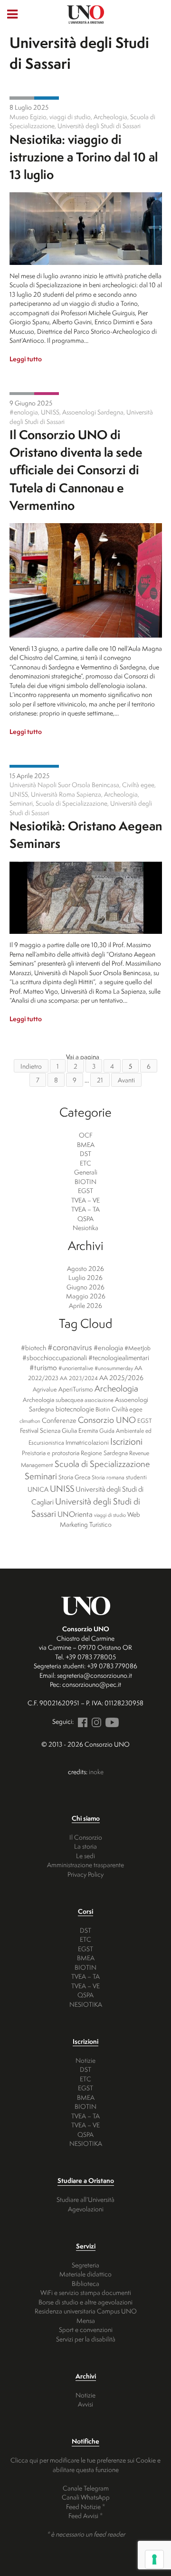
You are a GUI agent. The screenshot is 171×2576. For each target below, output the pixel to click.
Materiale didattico (85, 2274)
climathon (30, 1421)
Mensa (86, 2320)
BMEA (86, 1144)
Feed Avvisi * (85, 2515)
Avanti (126, 1080)
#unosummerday (114, 1368)
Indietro (31, 1066)
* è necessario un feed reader (86, 2534)
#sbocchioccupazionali (55, 1358)
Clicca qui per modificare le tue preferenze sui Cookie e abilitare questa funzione (85, 2465)
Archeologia (116, 1388)
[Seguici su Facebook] (81, 1721)
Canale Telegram (86, 2488)
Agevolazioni (86, 2209)
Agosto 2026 (85, 1268)
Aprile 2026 (85, 1305)
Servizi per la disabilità (86, 2339)
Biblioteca (85, 2283)
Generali (22, 98)
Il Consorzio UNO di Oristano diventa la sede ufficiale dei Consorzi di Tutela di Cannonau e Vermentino (76, 470)
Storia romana (108, 1477)
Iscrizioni (126, 1441)
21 (100, 1080)
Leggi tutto (26, 359)
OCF (86, 1135)
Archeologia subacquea (53, 1400)
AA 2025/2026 (121, 1378)
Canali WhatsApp (86, 2497)
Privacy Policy (85, 1874)
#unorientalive (76, 1368)
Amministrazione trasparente (85, 1865)
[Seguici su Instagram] (95, 1721)
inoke (96, 1772)
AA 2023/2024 (79, 1378)
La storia (85, 1846)
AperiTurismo (76, 1389)
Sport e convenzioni (86, 2329)
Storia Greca (74, 1477)
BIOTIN (85, 1181)
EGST (85, 1190)
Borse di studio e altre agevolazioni (85, 2302)
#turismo (43, 1368)
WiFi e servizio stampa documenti (86, 2292)
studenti (136, 1477)
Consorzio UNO (107, 1420)
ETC (85, 1163)
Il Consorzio (86, 1837)
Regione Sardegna (104, 1453)
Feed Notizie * (85, 2506)
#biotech (33, 1348)
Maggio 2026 (86, 1296)
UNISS (62, 1489)
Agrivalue (45, 1389)
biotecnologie (75, 1409)
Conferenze (59, 1420)
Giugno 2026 (85, 1287)
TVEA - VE (47, 394)
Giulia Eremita (80, 1430)
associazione (99, 1400)
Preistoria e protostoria (51, 1453)
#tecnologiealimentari (119, 1358)
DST (85, 1153)
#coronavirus (70, 1347)
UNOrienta (75, 1514)
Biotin (103, 1409)
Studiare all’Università (85, 2199)
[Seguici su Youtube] (111, 1721)
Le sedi (85, 1856)
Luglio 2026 (85, 1277)
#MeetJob (138, 1348)
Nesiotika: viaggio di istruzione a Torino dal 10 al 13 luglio (84, 157)
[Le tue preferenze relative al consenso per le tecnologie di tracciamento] (154, 2559)
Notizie (85, 2060)
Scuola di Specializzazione (102, 1464)
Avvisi (85, 2404)
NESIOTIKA (86, 2004)
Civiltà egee (127, 1409)
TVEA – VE (85, 1200)
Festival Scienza (40, 1430)
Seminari (41, 1476)
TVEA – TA (85, 1209)
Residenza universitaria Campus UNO (86, 2311)
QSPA (85, 1218)
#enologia (108, 1348)
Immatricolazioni (87, 1442)
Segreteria (85, 2265)
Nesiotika (47, 98)
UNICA (38, 1489)
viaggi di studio (110, 1515)
